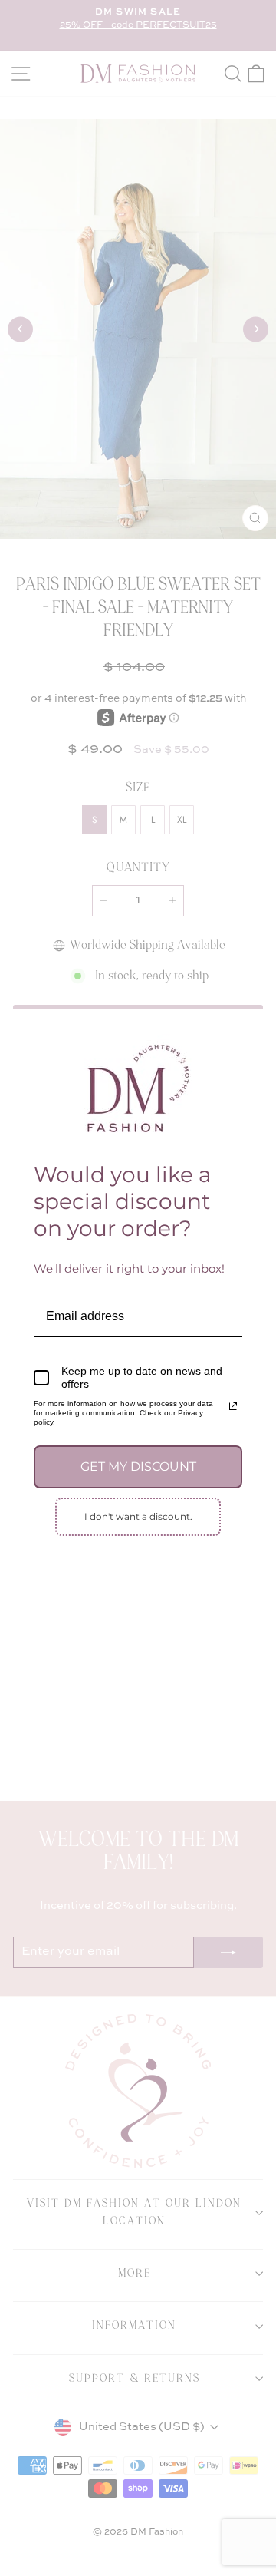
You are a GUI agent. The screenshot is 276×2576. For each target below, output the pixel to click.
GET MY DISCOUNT (138, 1466)
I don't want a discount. (138, 1516)
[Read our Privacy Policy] (233, 1406)
